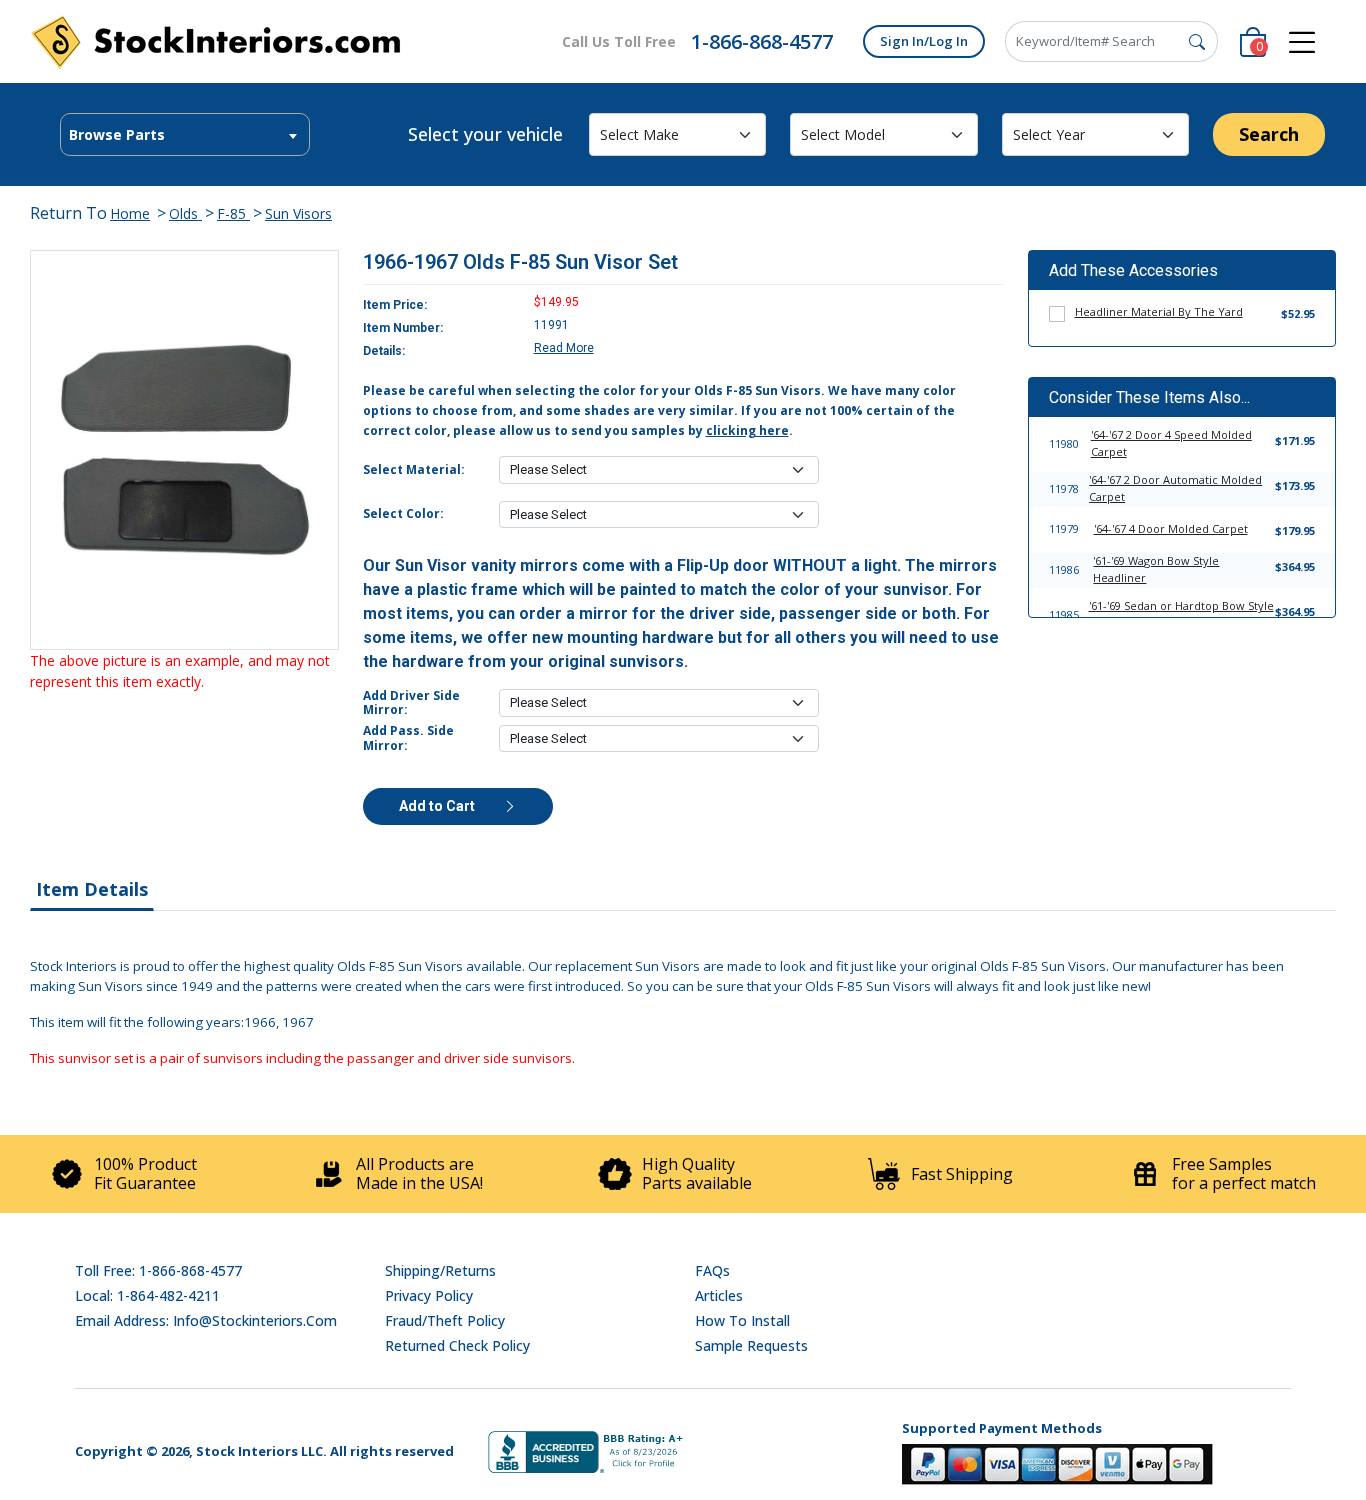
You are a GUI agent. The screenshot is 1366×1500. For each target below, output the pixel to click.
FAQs (712, 1270)
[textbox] (185, 135)
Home (130, 213)
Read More (564, 348)
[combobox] (185, 134)
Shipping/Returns (440, 1270)
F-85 (233, 213)
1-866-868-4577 (762, 41)
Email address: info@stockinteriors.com (206, 1320)
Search (1269, 134)
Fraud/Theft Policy (445, 1320)
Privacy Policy (429, 1295)
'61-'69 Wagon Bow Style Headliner (1156, 569)
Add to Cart (438, 806)
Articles (719, 1295)
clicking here (747, 430)
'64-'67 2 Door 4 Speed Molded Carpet (1171, 443)
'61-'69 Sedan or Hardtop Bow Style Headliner (1181, 614)
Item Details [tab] (92, 889)
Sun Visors (298, 213)
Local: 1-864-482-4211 (147, 1295)
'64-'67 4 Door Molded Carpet (1171, 528)
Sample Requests (751, 1345)
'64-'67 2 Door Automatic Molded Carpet (1175, 488)
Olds (185, 213)
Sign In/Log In (924, 41)
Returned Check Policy (457, 1345)
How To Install (742, 1320)
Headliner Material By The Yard (1159, 311)
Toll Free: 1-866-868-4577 (158, 1270)
